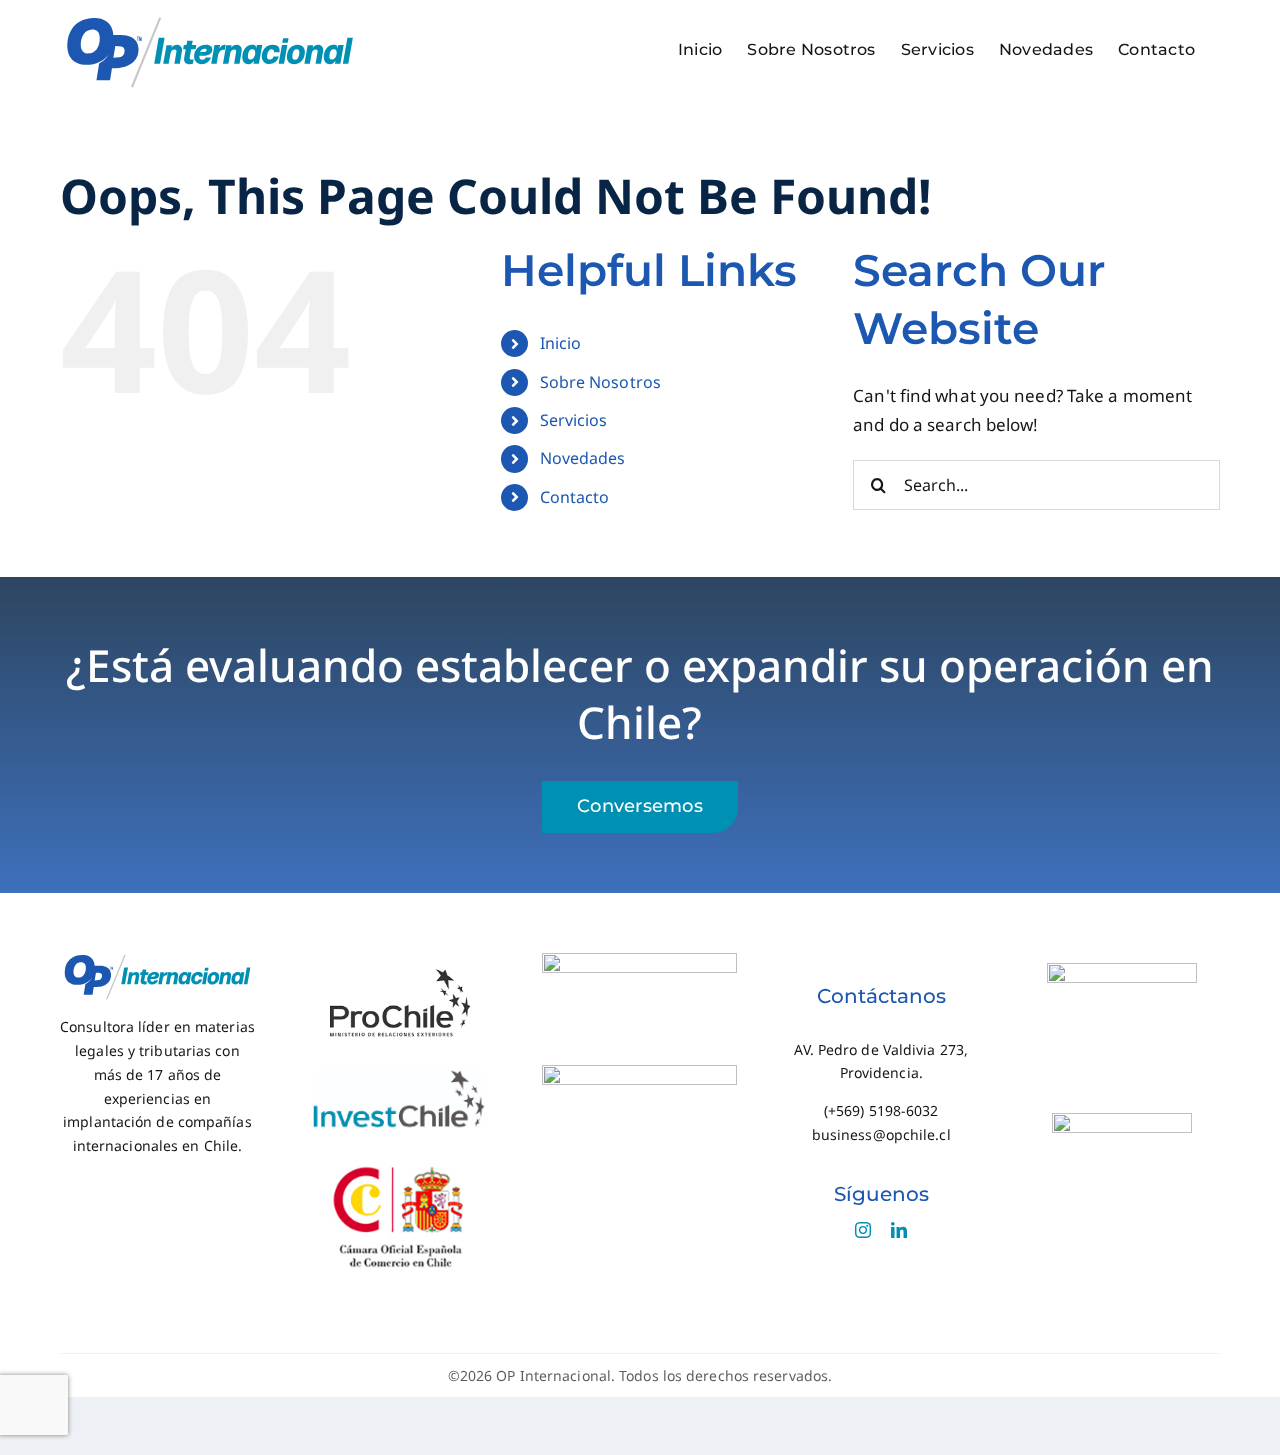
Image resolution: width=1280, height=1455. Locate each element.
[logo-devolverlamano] (639, 961)
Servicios (574, 420)
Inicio (561, 343)
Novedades (583, 458)
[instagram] (863, 1230)
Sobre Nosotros (600, 382)
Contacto (575, 497)
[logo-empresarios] (639, 1073)
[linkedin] (899, 1230)
